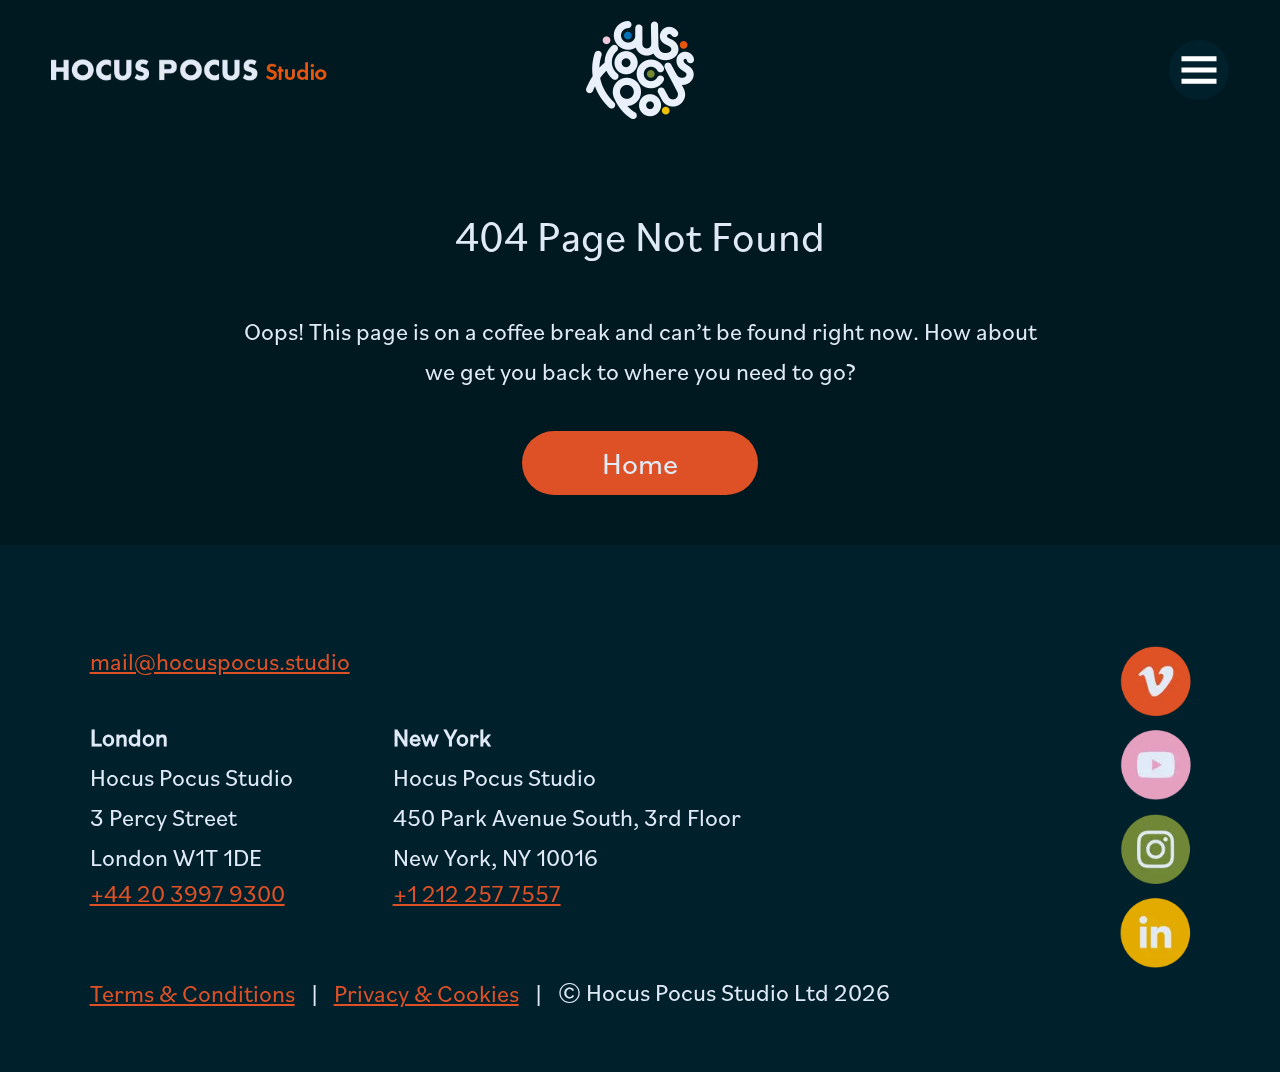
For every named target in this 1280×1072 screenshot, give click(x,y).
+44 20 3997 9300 (187, 893)
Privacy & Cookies (426, 993)
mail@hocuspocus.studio (220, 661)
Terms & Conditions (192, 993)
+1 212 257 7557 (477, 893)
